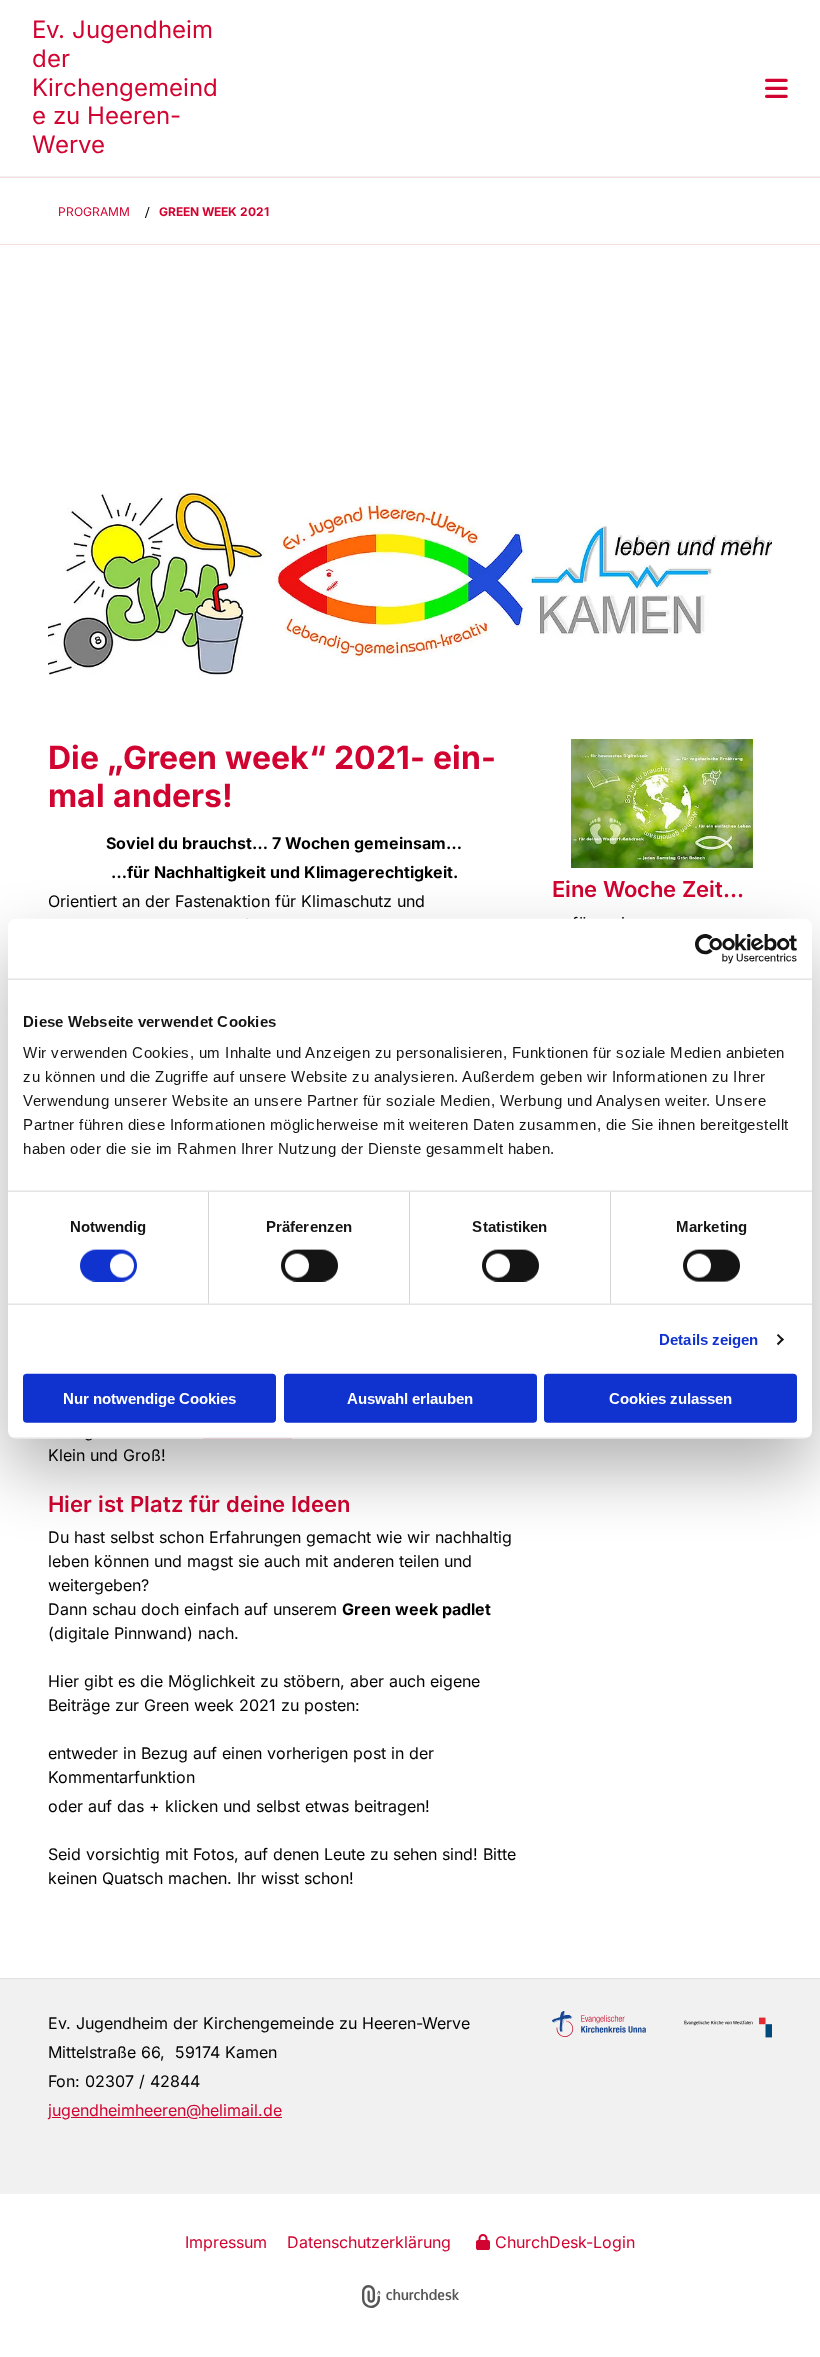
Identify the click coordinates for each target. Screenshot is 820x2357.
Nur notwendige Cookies (149, 1398)
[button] (504, 88)
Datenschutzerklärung (369, 2242)
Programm (94, 211)
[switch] (309, 1265)
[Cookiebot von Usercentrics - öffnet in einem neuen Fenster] (709, 948)
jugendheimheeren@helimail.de (165, 2110)
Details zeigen (708, 1338)
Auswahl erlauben (410, 1398)
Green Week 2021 (214, 211)
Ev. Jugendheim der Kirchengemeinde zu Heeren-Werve (125, 87)
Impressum (226, 2242)
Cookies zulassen (670, 1398)
